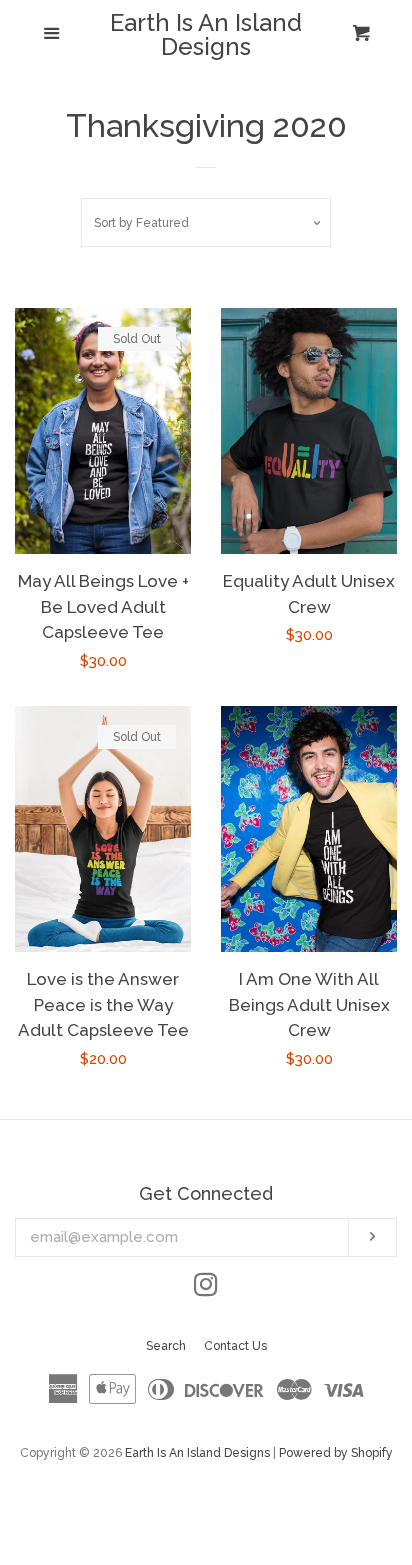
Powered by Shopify (336, 1453)
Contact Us (235, 1346)
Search (166, 1346)
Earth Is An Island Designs (206, 35)
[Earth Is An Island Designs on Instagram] (206, 1289)
